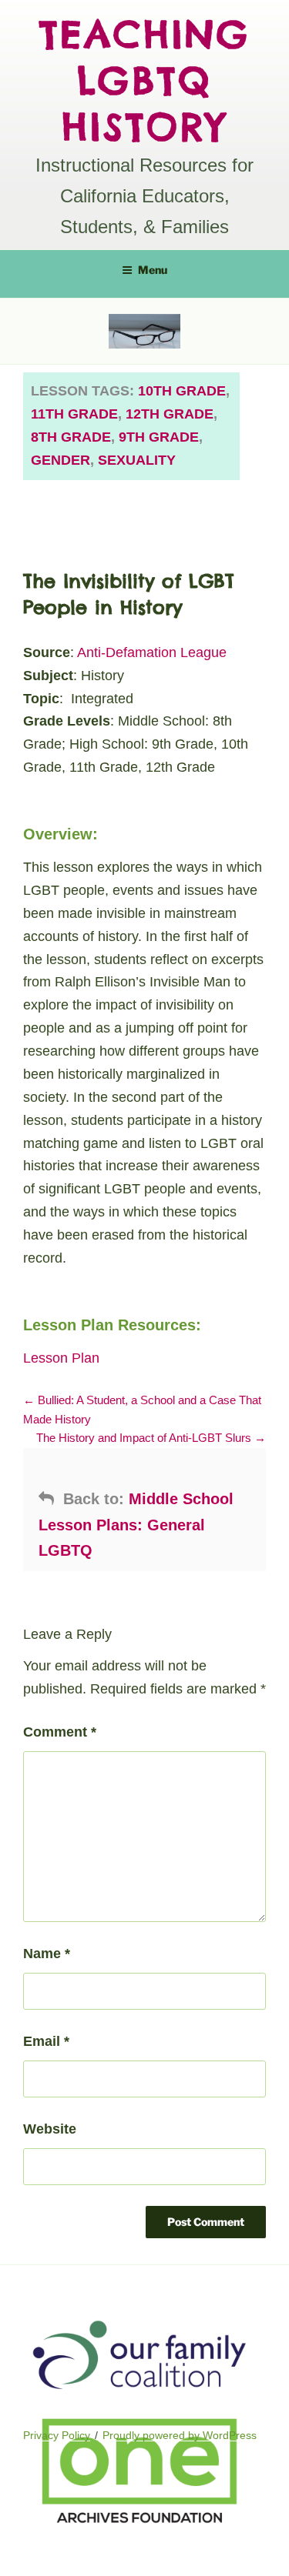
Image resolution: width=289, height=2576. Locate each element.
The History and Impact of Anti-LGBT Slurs (145, 1438)
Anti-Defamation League (152, 652)
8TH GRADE (71, 437)
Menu (153, 270)
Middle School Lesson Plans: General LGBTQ (136, 1524)
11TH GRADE (74, 414)
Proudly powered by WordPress (180, 2435)
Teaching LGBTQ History (145, 80)
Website (50, 2129)
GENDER (60, 460)
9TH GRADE (159, 437)
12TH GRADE (170, 414)
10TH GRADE (182, 391)
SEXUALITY (137, 460)
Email (46, 2041)
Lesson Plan (61, 1358)
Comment (60, 1732)
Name (47, 1954)
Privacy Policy (57, 2435)
